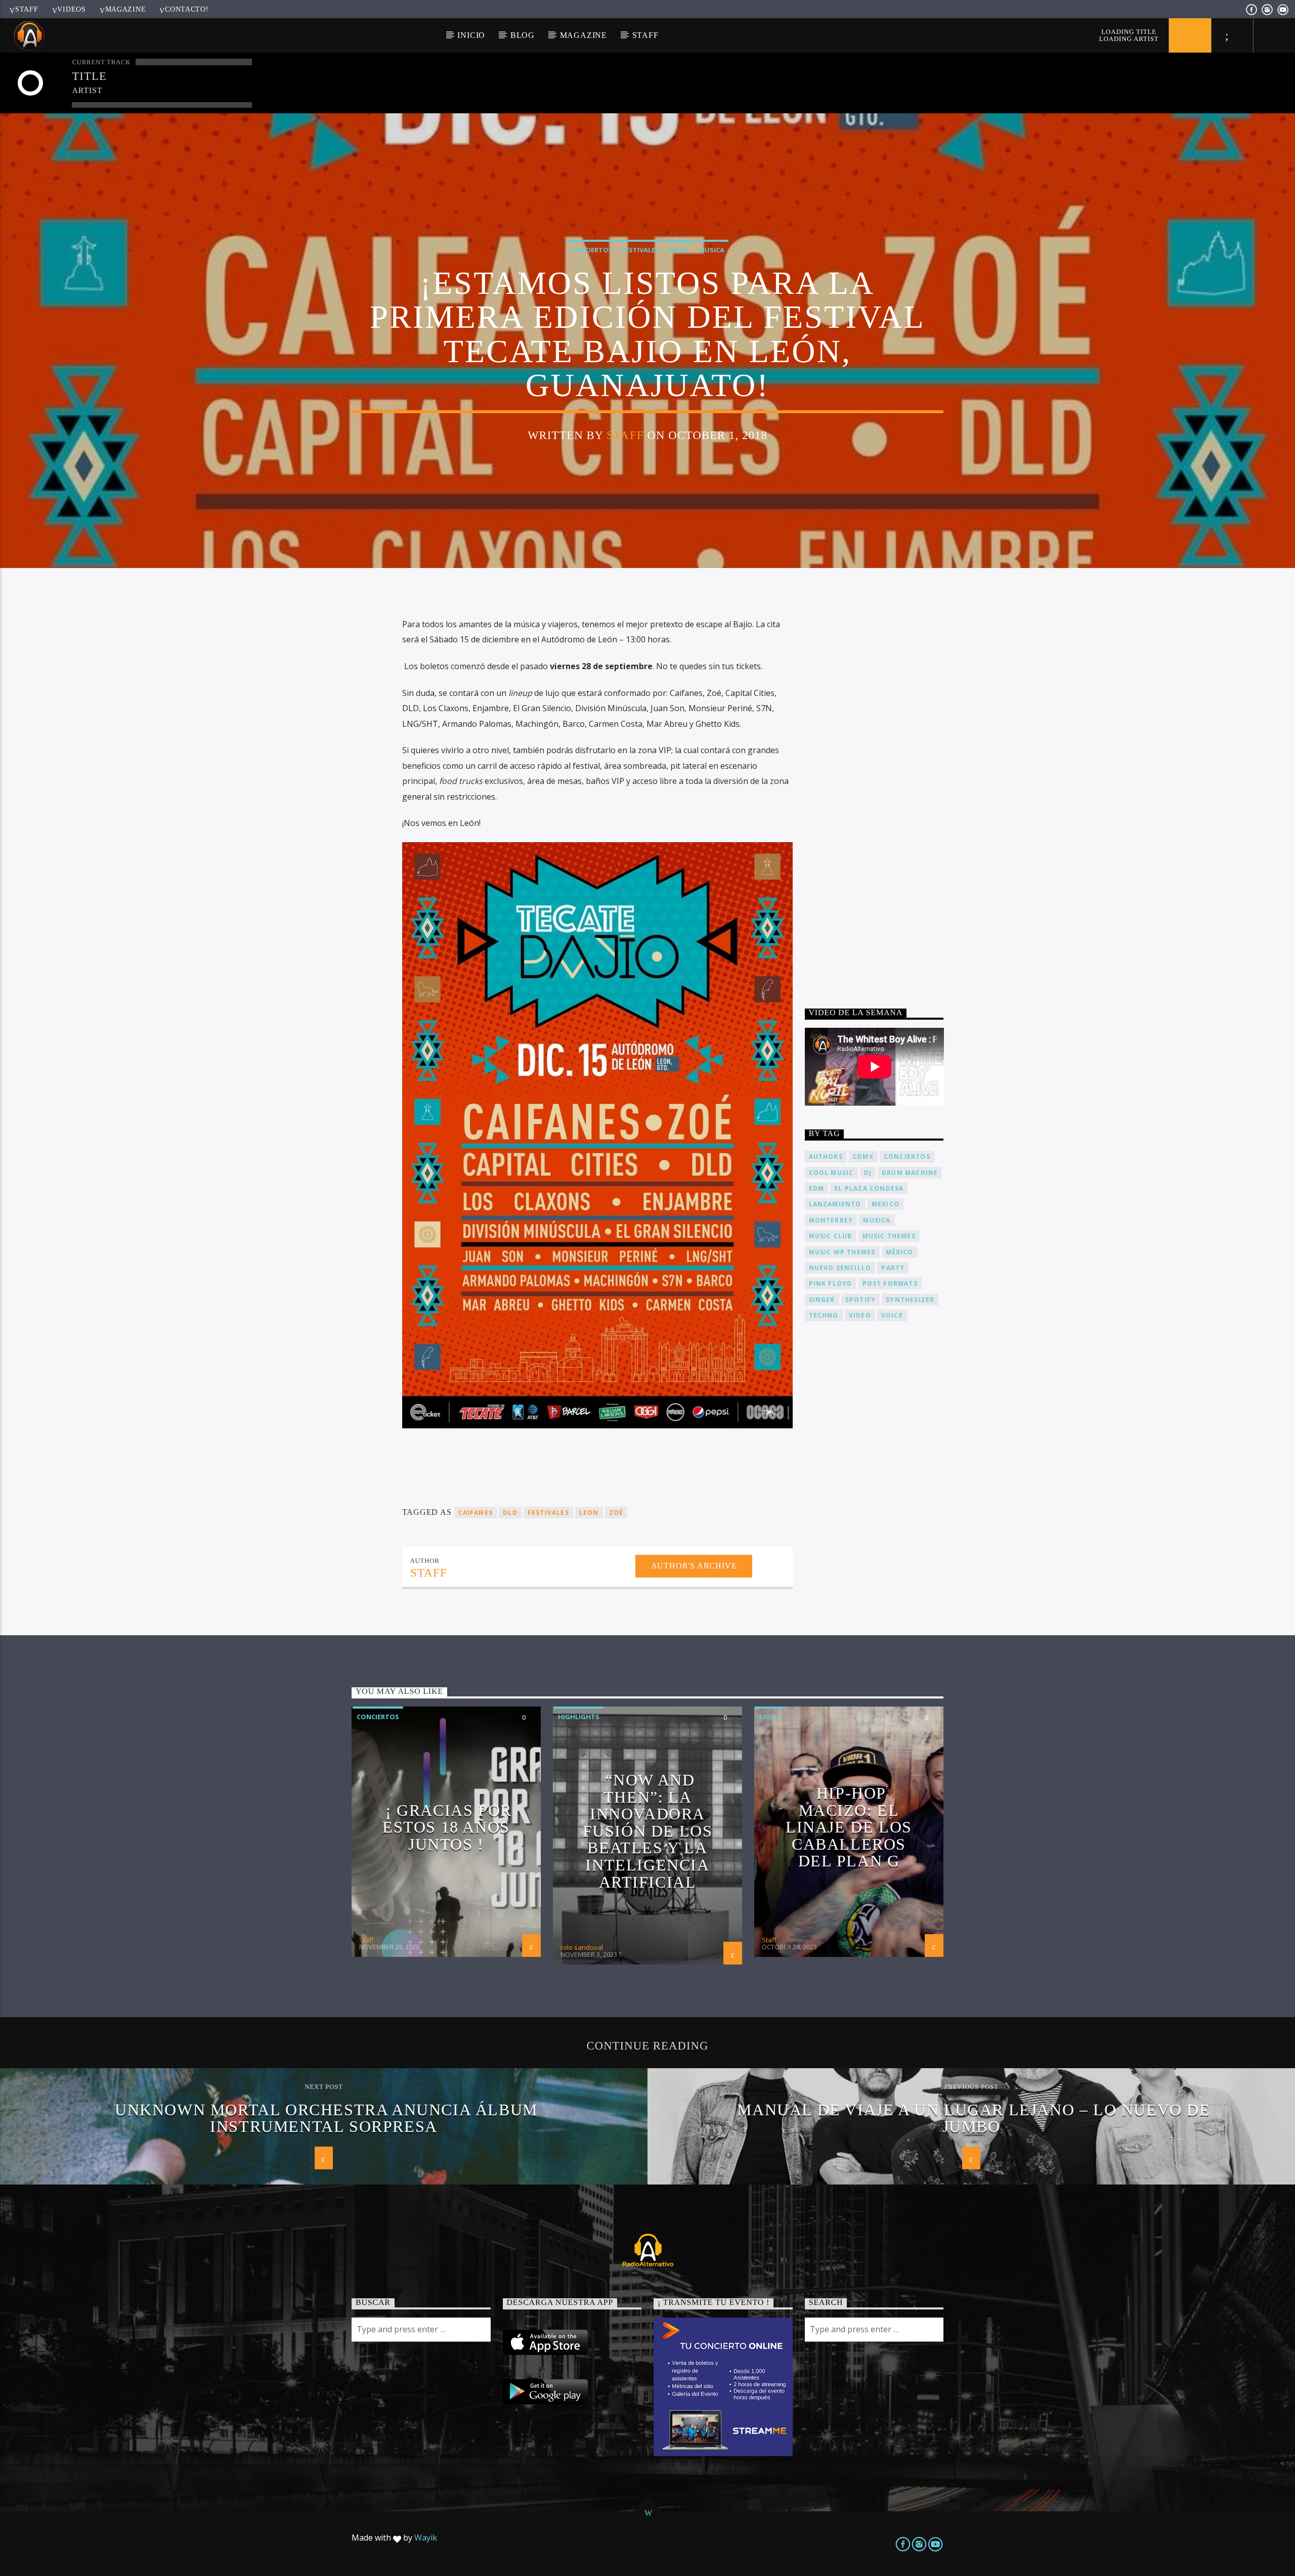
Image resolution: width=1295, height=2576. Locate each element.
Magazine (126, 9)
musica (877, 1220)
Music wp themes (842, 1252)
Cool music (831, 1173)
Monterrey (831, 1220)
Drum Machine (910, 1173)
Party (893, 1268)
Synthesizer (910, 1300)
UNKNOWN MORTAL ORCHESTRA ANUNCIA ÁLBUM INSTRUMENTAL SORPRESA (326, 2118)
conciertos (907, 1156)
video (860, 1315)
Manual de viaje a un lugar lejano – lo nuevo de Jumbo (974, 2118)
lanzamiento (835, 1204)
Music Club (831, 1236)
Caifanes (476, 1513)
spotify (860, 1300)
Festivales (640, 250)
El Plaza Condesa (869, 1188)
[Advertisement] (881, 793)
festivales (548, 1513)
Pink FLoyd (831, 1283)
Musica (711, 250)
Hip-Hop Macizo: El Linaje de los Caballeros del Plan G (849, 1827)
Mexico (886, 1204)
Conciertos (591, 250)
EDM (817, 1188)
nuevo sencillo (840, 1268)
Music (679, 250)
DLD (510, 1513)
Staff (27, 9)
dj (868, 1173)
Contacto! (187, 9)
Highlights (579, 1717)
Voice (892, 1315)
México (900, 1252)
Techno (824, 1315)
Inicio (471, 35)
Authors (826, 1156)
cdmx (863, 1156)
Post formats (890, 1283)
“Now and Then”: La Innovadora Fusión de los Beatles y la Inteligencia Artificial (648, 1831)
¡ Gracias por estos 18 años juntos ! (447, 1827)
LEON (589, 1513)
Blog (523, 35)
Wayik (426, 2538)
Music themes (889, 1236)
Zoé (616, 1513)
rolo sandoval (582, 1947)
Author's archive (694, 1566)
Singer (822, 1300)
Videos (71, 9)
